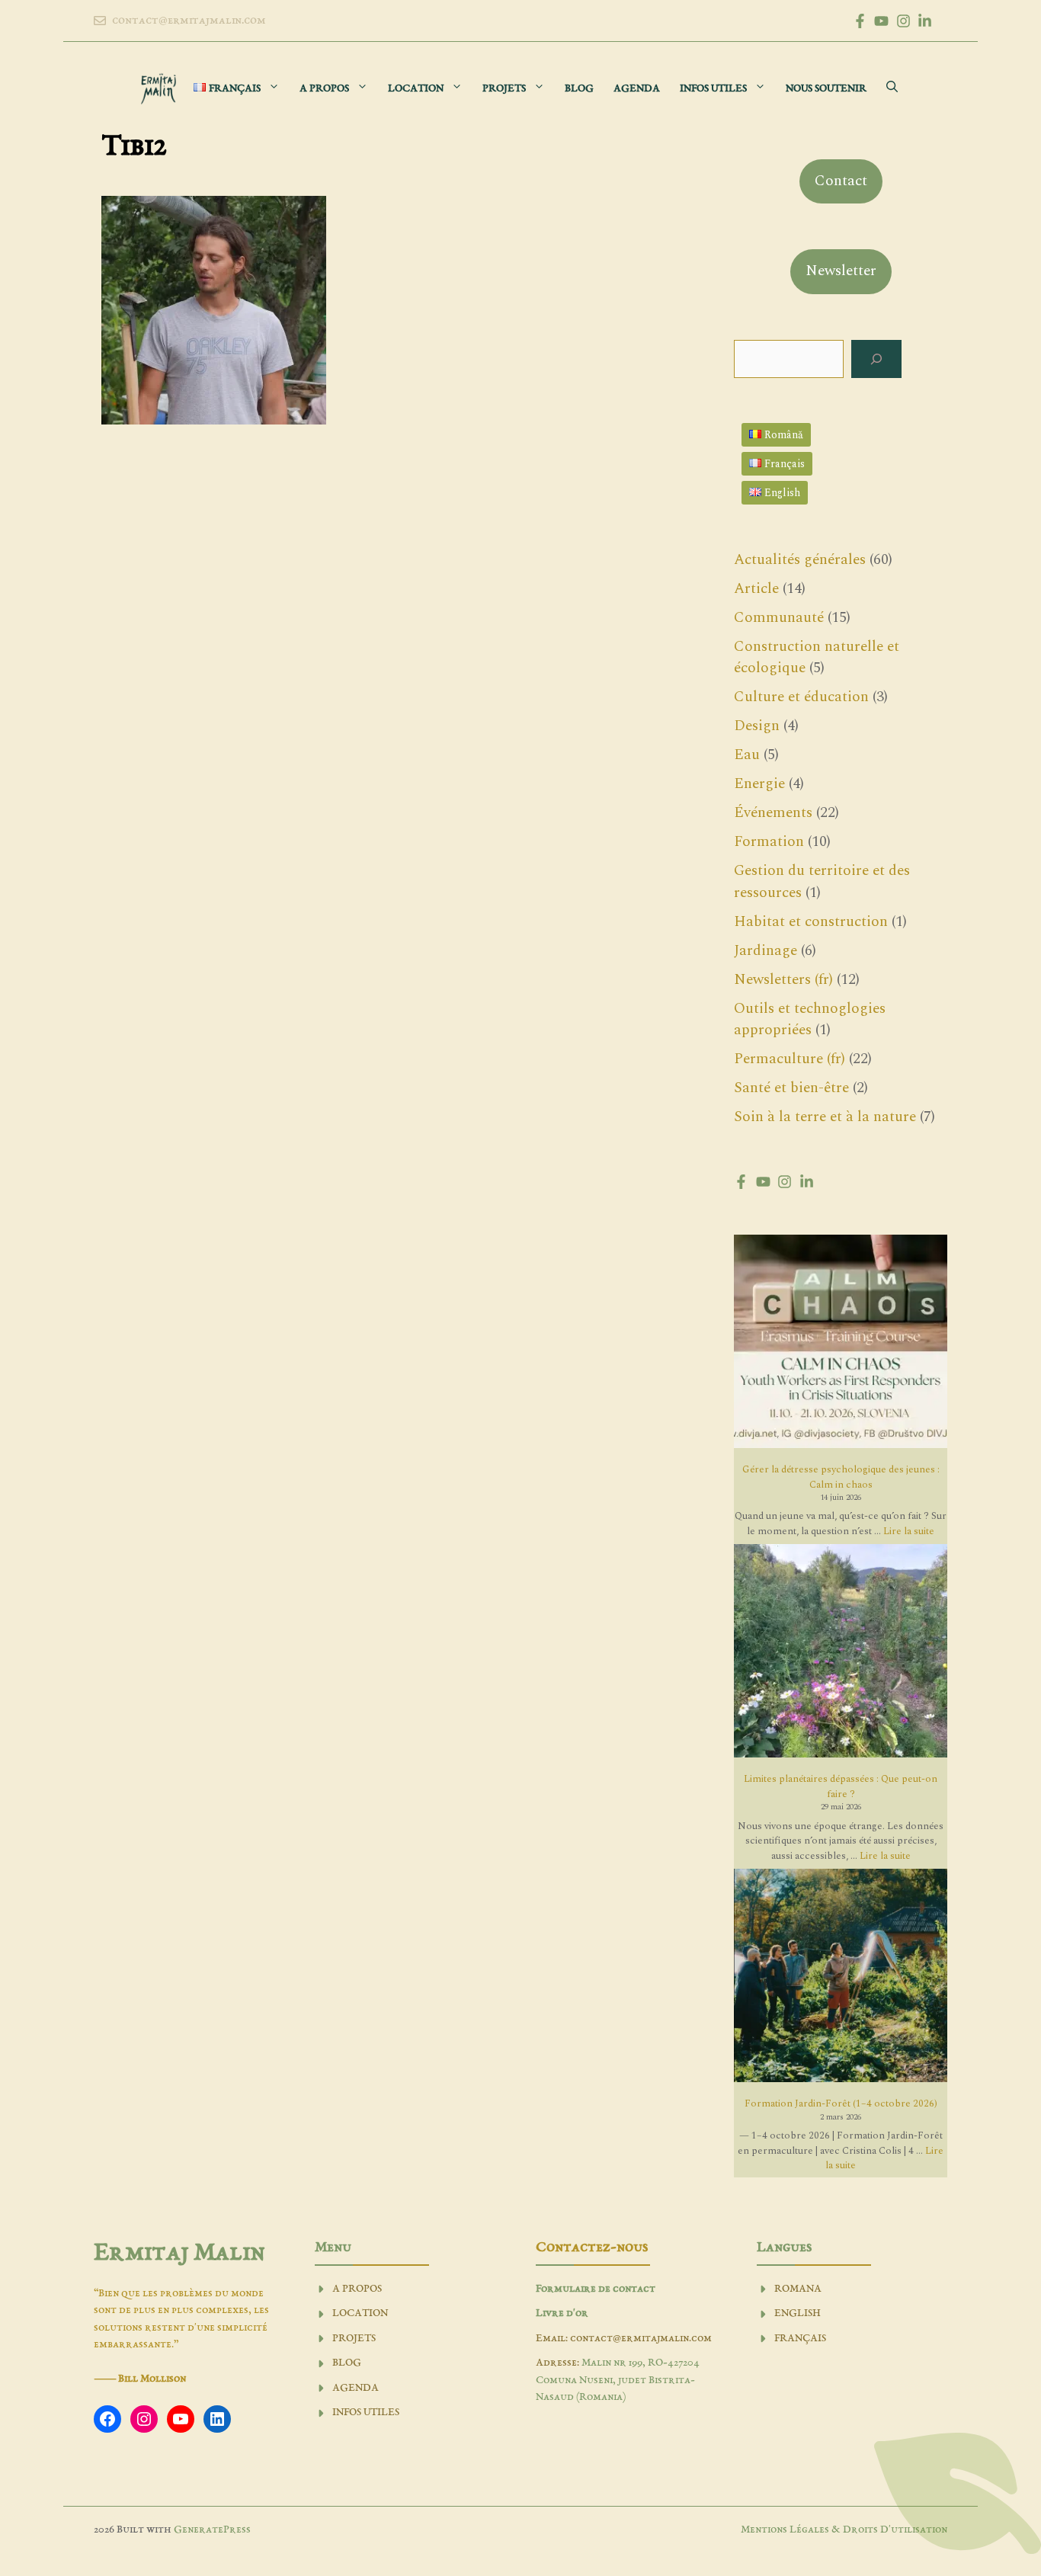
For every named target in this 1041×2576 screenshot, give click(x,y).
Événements (773, 813)
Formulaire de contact (596, 2289)
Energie (759, 784)
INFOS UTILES (366, 2413)
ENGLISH (798, 2313)
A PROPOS (357, 2289)
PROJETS (354, 2339)
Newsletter (841, 271)
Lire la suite (909, 1531)
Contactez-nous (592, 2248)
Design (757, 726)
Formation (769, 842)
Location (416, 89)
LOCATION (360, 2313)
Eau (747, 755)
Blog (579, 89)
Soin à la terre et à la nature (825, 1117)
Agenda (637, 89)
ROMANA (798, 2289)
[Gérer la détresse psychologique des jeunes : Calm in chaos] (841, 1344)
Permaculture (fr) (790, 1059)
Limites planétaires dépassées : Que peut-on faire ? (841, 1786)
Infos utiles (713, 89)
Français (800, 2339)
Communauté (779, 618)
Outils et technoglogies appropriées (810, 1020)
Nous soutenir (826, 89)
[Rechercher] (876, 359)
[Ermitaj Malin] (159, 89)
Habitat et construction (811, 922)
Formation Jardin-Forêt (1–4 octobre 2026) (841, 2103)
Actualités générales (800, 560)
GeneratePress (212, 2530)
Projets (504, 89)
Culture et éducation (801, 697)
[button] (892, 89)
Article (756, 589)
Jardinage (766, 951)
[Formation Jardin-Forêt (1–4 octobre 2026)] (841, 1978)
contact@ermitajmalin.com (189, 21)
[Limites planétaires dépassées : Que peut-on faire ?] (841, 1653)
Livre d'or (562, 2313)
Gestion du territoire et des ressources (822, 882)
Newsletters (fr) (783, 980)
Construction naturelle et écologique (817, 658)
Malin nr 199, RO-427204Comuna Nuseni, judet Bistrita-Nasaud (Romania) (618, 2380)
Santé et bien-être (791, 1088)
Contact (841, 181)
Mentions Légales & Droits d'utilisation (844, 2530)
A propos (324, 89)
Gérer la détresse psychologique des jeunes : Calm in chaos (841, 1477)
